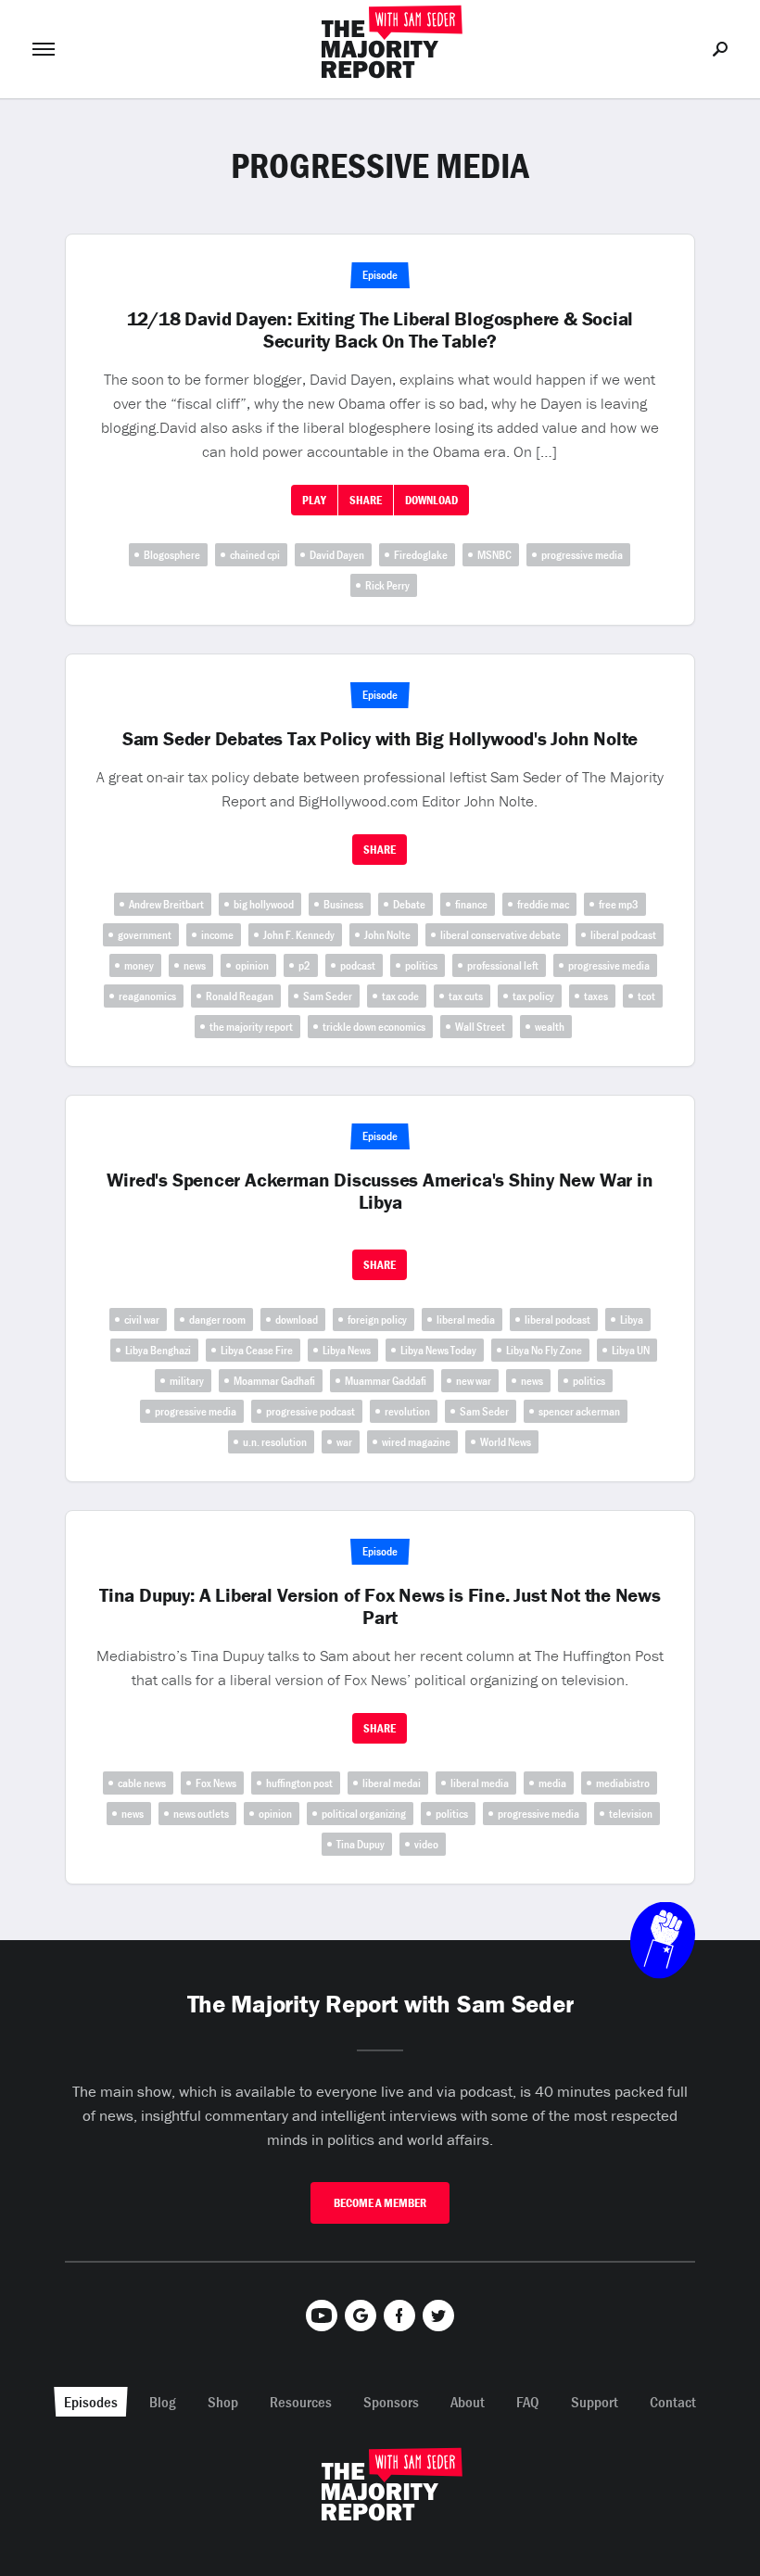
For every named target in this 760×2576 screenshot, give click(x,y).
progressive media (582, 555)
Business (343, 904)
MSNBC (494, 555)
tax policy (533, 996)
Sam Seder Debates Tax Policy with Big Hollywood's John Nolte (380, 739)
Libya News (347, 1350)
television (631, 1814)
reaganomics (147, 996)
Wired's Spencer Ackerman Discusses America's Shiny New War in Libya (380, 1191)
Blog (163, 2402)
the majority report (251, 1027)
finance (471, 904)
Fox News (216, 1783)
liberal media (466, 1320)
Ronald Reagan (240, 996)
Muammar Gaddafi (386, 1381)
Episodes (91, 2402)
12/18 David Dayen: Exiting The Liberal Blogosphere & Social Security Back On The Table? (380, 330)
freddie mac (543, 904)
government (145, 935)
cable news (142, 1783)
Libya (632, 1320)
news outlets (201, 1814)
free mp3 (619, 904)
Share (366, 500)
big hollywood (264, 904)
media (552, 1783)
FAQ (528, 2402)
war (344, 1442)
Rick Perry (387, 585)
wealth (550, 1027)
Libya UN (631, 1350)
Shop (223, 2402)
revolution (407, 1411)
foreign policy (377, 1320)
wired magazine (416, 1442)
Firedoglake (421, 555)
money (139, 965)
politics (421, 965)
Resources (301, 2402)
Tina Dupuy (361, 1844)
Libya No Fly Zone (544, 1350)
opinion (252, 965)
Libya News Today (438, 1350)
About (468, 2402)
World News (506, 1442)
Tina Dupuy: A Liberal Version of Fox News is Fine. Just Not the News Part (380, 1606)
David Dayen (337, 555)
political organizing (364, 1814)
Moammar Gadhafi (274, 1381)
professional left (503, 965)
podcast (358, 965)
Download (431, 500)
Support (595, 2402)
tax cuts (466, 996)
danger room (217, 1320)
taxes (596, 996)
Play (314, 500)
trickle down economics (374, 1027)
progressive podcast (310, 1411)
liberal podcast (623, 935)
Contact (673, 2402)
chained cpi (255, 555)
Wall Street (480, 1027)
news (195, 965)
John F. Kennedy (299, 935)
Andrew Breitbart (166, 904)
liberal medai (392, 1783)
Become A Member (380, 2203)
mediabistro (623, 1783)
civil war (142, 1320)
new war (474, 1381)
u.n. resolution (275, 1442)
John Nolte (387, 935)
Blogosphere (172, 555)
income (217, 935)
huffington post (299, 1783)
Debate (409, 904)
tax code (400, 996)
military (187, 1381)
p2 (304, 965)
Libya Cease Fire (257, 1350)
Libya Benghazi (158, 1350)
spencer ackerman (579, 1411)
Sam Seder (328, 996)
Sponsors (391, 2402)
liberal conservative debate (500, 935)
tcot (646, 996)
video (426, 1844)
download (297, 1320)
